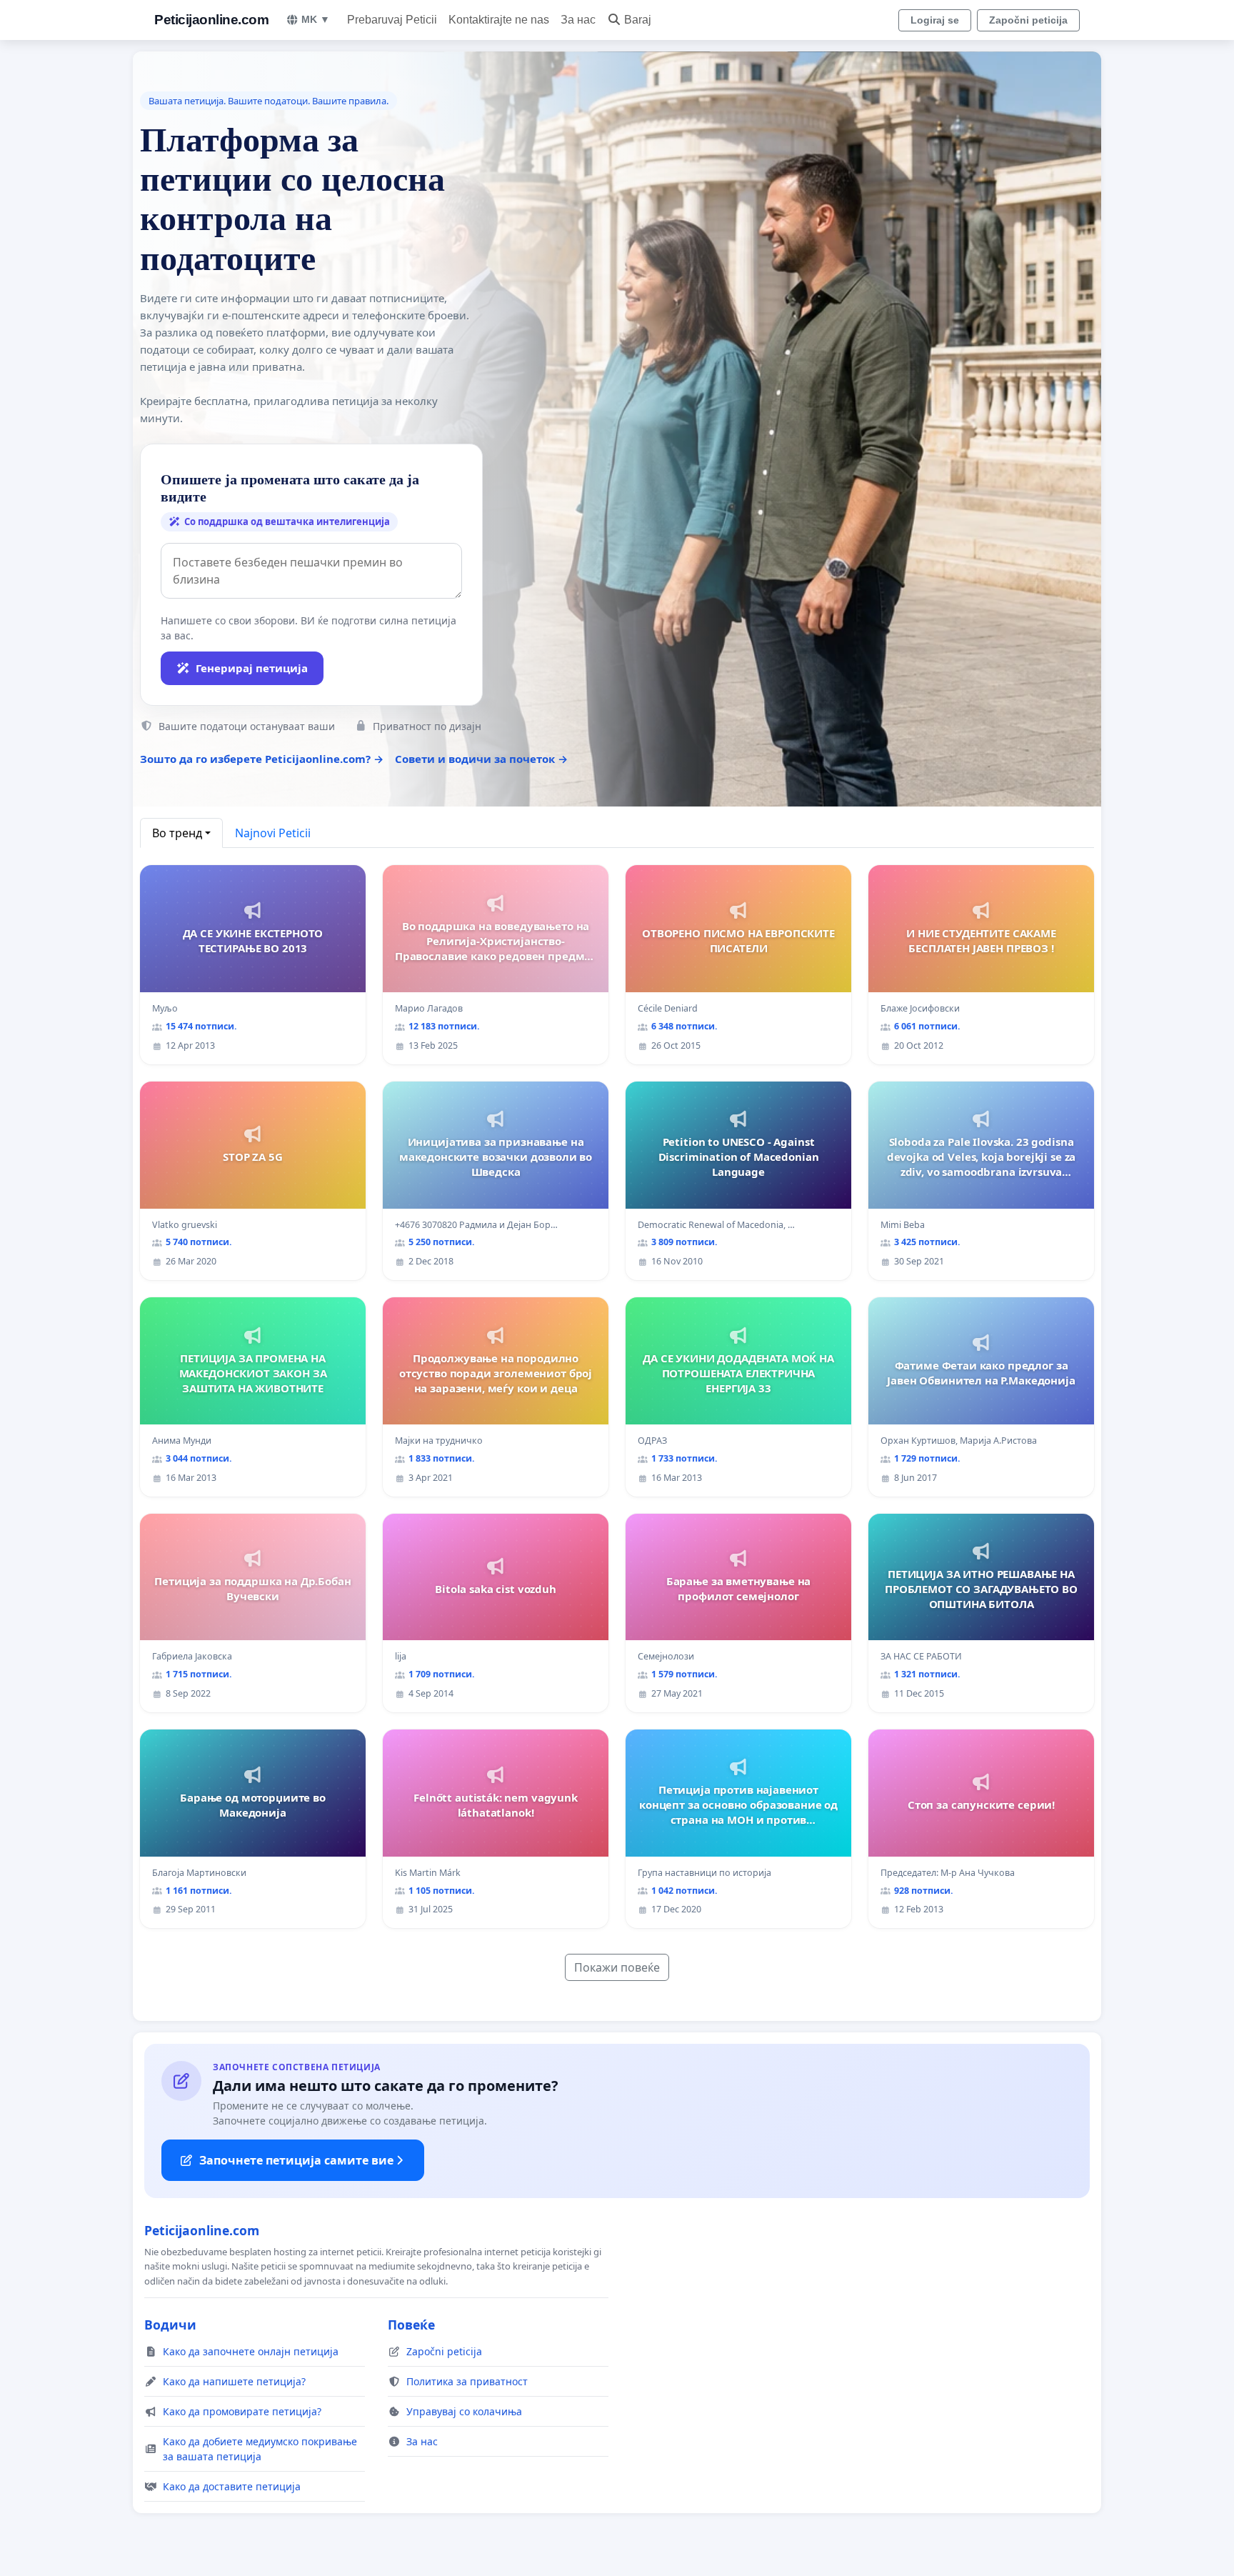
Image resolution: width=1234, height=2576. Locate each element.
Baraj (638, 20)
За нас (578, 20)
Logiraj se (935, 20)
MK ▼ (316, 19)
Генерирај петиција (252, 668)
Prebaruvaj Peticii (392, 20)
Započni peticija (1028, 20)
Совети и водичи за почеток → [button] (481, 759)
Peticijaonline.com (211, 20)
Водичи (170, 2325)
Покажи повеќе (617, 1967)
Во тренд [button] (177, 833)
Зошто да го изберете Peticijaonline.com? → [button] (262, 759)
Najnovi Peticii (273, 833)
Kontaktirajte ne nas (499, 20)
